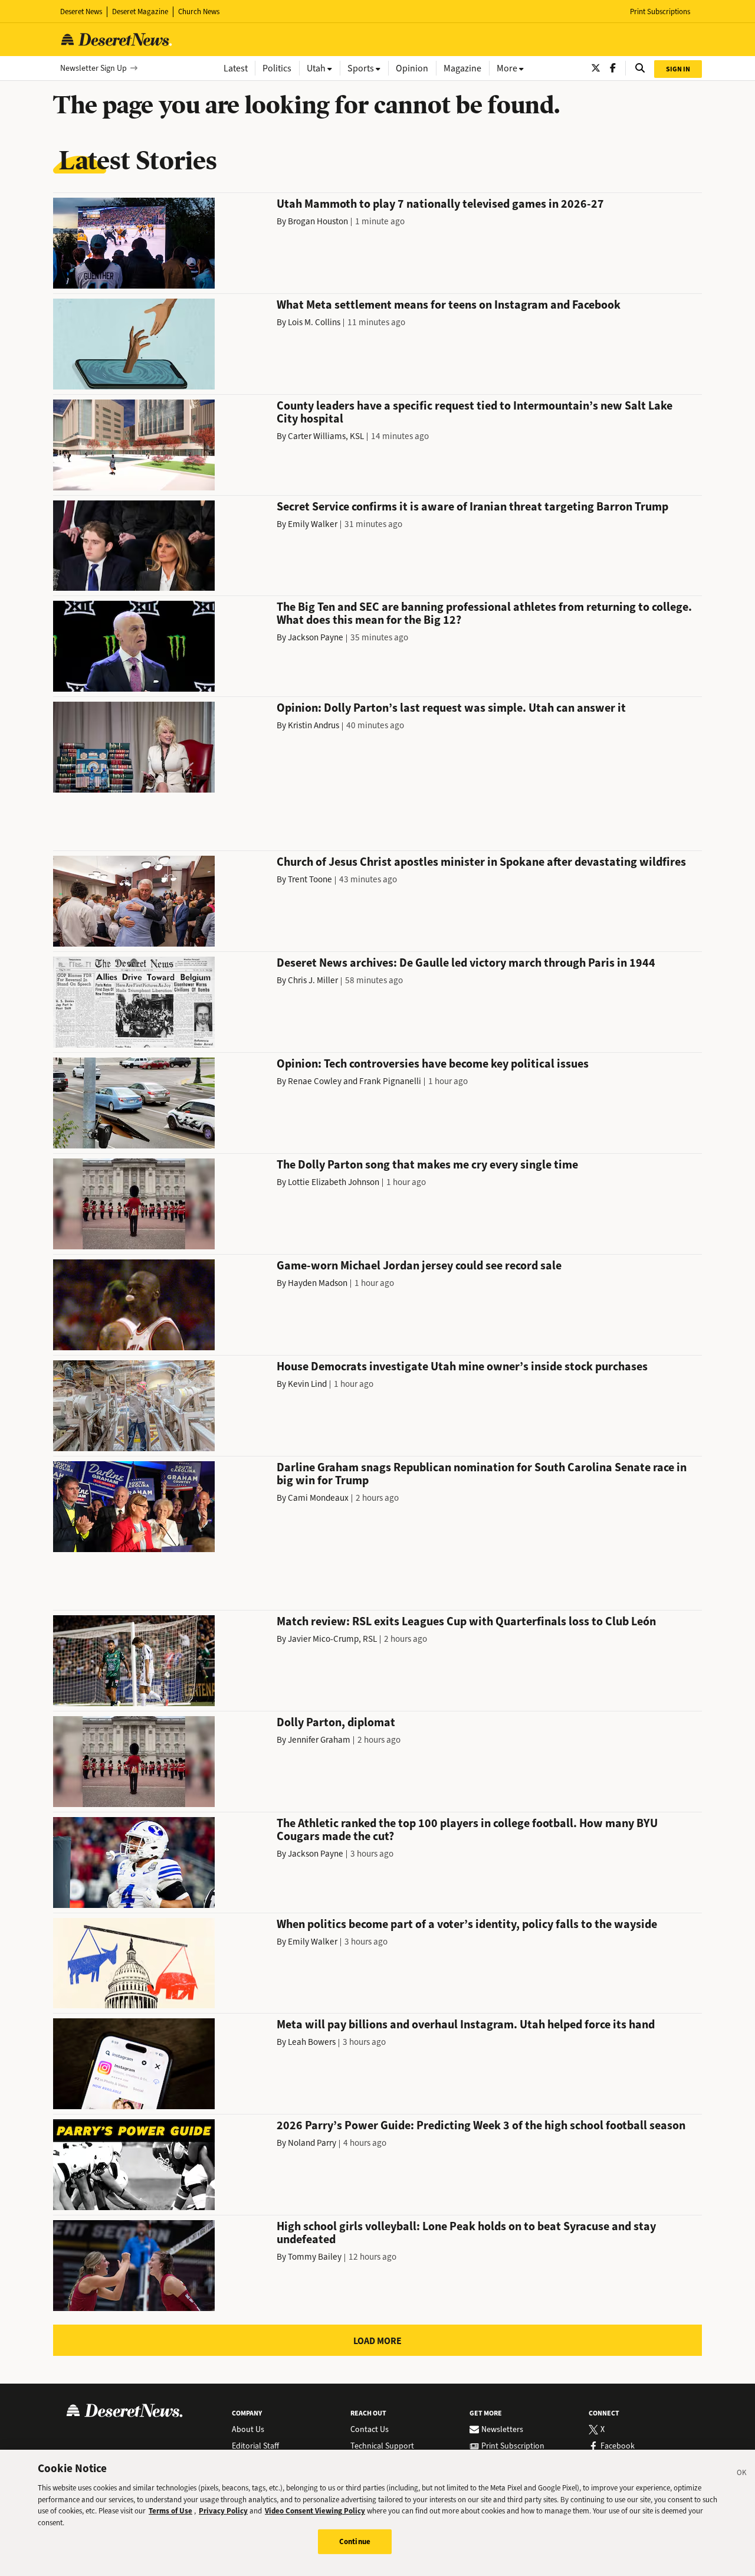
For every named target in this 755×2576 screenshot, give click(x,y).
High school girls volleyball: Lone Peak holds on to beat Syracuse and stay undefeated (466, 2233)
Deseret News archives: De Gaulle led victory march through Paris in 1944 (466, 963)
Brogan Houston (318, 221)
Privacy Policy (223, 2511)
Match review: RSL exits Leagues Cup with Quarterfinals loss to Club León (466, 1621)
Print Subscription (513, 2446)
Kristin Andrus (314, 725)
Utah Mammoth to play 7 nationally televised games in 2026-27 (440, 204)
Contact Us (370, 2430)
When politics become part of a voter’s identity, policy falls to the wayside (467, 1924)
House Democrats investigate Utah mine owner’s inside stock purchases (462, 1366)
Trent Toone (310, 879)
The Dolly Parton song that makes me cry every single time (427, 1165)
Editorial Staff (255, 2446)
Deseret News (81, 12)
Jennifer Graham (319, 1740)
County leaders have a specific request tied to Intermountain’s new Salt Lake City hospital (475, 412)
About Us (248, 2430)
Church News (199, 12)
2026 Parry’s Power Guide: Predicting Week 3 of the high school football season (481, 2125)
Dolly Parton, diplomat (336, 1722)
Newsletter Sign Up (93, 68)
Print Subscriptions (660, 12)
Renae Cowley (315, 1081)
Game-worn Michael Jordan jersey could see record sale (419, 1266)
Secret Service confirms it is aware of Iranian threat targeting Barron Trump (472, 507)
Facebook (618, 2446)
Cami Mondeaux (318, 1498)
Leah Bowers (312, 2042)
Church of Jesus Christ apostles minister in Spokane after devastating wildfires (481, 862)
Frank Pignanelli (390, 1081)
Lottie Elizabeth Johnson (334, 1182)
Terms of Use (170, 2511)
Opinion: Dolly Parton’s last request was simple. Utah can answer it (451, 708)
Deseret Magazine (140, 12)
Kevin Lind (307, 1384)
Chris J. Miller (313, 980)
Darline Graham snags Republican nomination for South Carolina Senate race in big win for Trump (482, 1474)
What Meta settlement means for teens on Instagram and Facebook (449, 305)
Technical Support (382, 2446)
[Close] (742, 2474)
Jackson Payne (316, 637)
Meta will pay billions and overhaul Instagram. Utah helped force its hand (466, 2025)
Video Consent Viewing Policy (315, 2511)
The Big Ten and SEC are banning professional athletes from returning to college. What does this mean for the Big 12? (484, 613)
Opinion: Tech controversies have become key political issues (433, 1064)
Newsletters (502, 2430)
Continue (355, 2541)
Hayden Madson (318, 1283)
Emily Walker (313, 524)
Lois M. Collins (314, 322)
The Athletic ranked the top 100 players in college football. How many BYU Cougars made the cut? (467, 1830)
